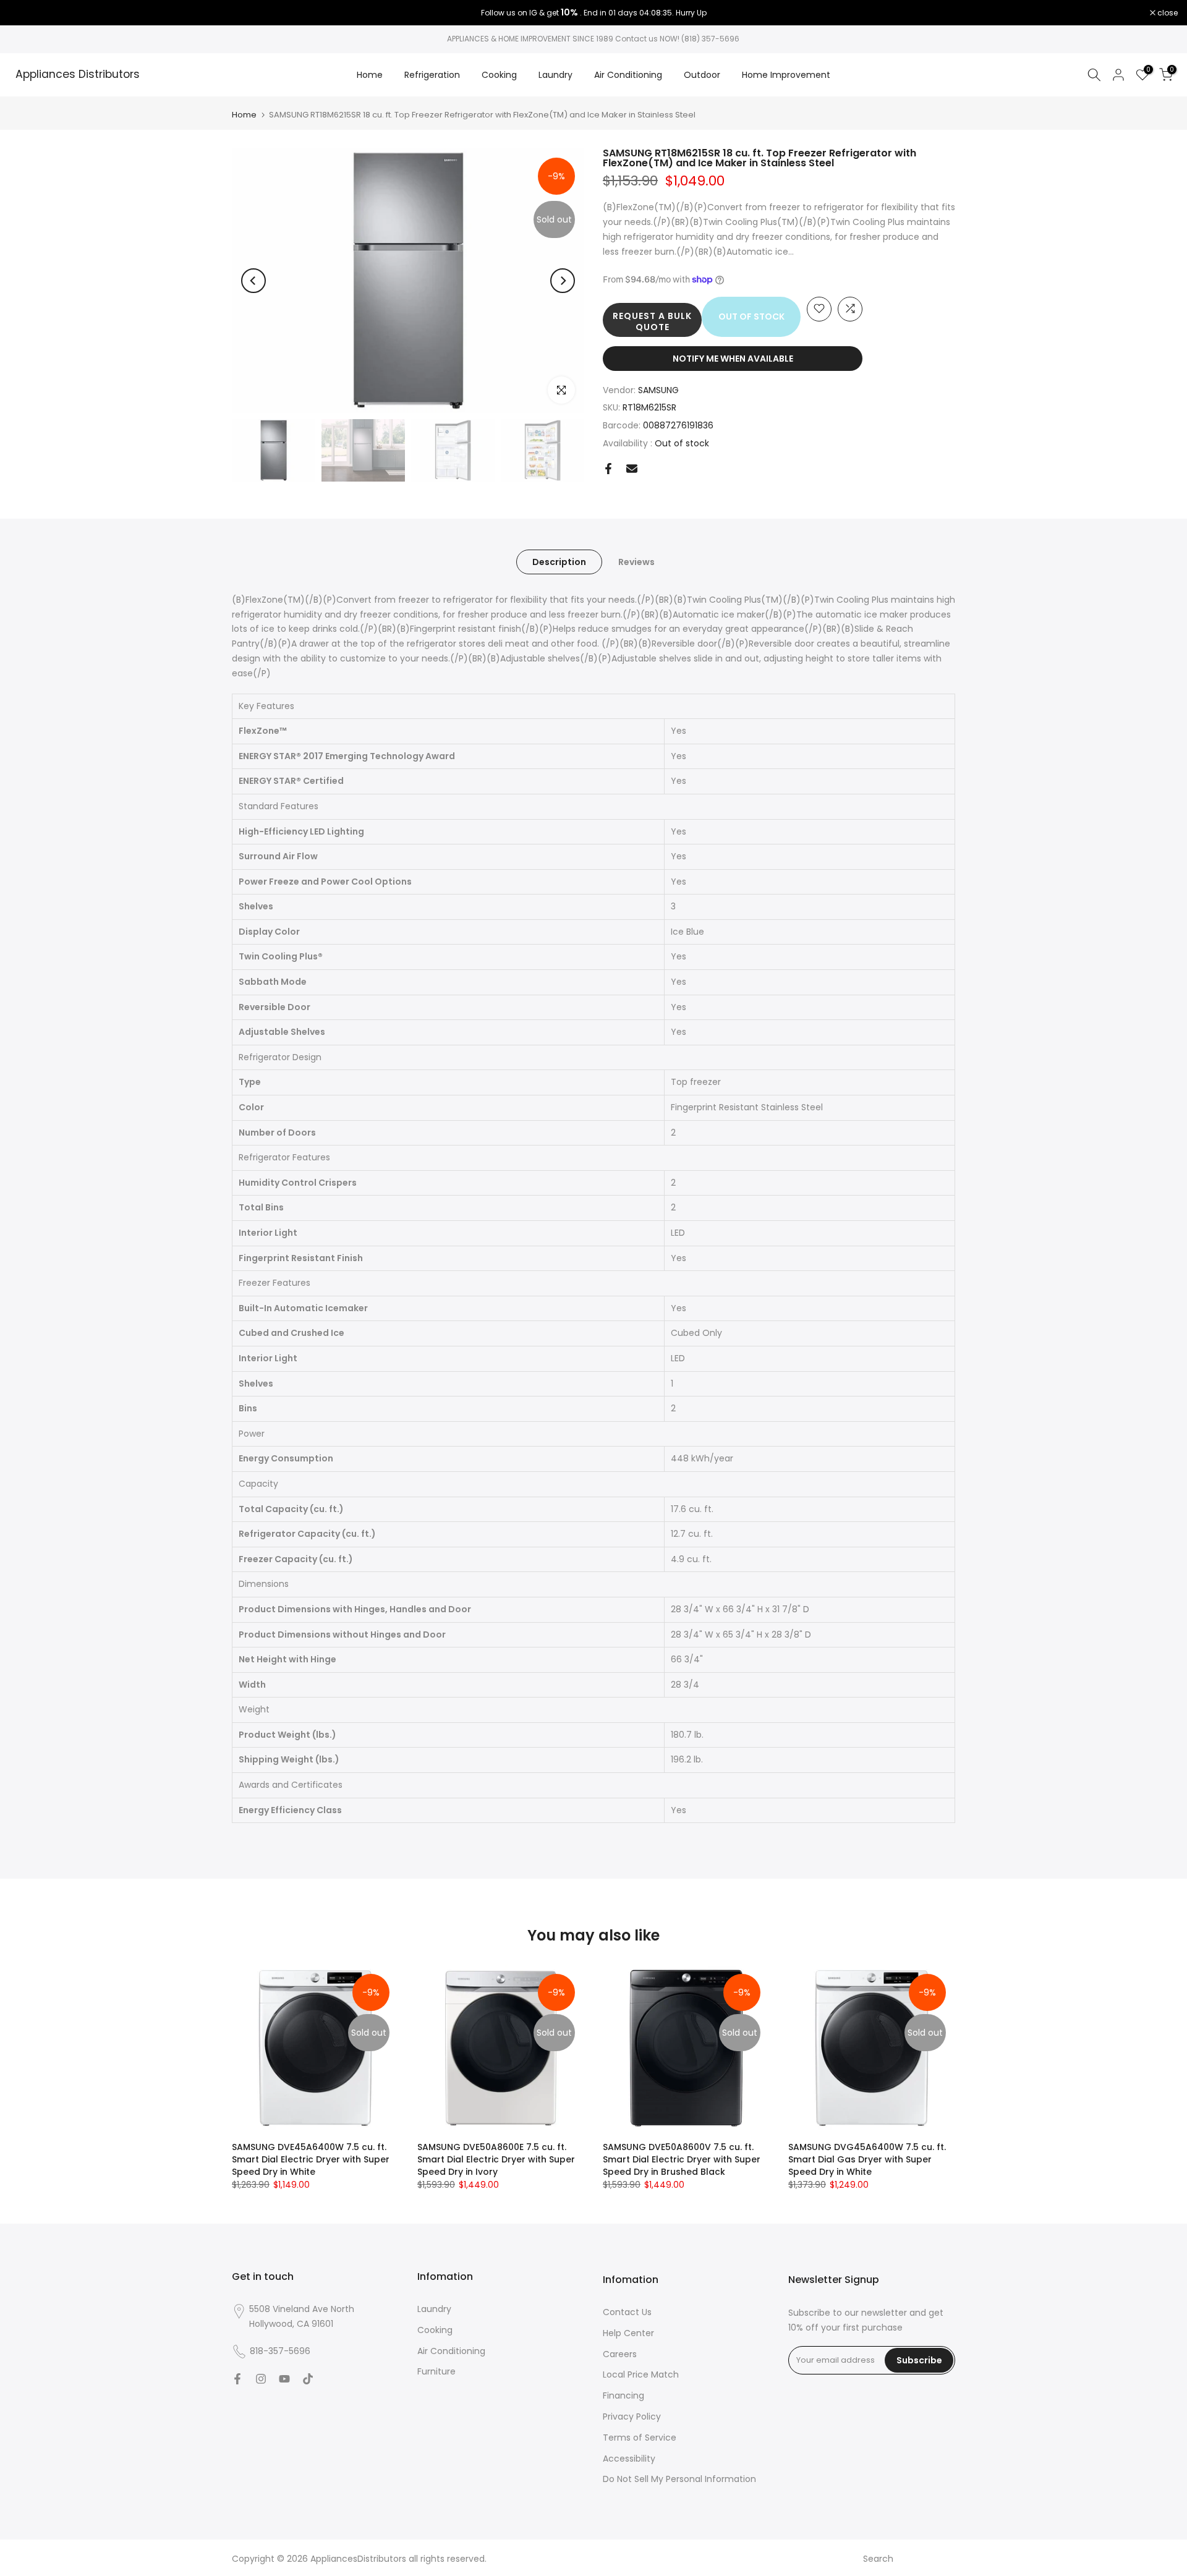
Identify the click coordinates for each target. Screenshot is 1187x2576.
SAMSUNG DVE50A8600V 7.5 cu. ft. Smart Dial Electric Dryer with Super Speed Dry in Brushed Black (682, 2159)
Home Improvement (786, 75)
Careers (620, 2354)
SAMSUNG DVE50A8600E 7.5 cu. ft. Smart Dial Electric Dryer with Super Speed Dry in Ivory (496, 2159)
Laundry (555, 75)
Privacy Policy (632, 2417)
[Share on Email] (632, 469)
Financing (623, 2395)
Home (370, 75)
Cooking (499, 75)
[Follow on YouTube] (284, 2379)
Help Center (628, 2333)
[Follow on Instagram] (261, 2379)
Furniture (436, 2371)
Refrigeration (432, 75)
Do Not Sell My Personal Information (679, 2479)
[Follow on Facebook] (237, 2379)
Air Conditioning (628, 75)
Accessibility (629, 2459)
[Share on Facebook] (608, 469)
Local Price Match (641, 2374)
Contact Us (627, 2312)
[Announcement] (593, 13)
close (26, 13)
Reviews (636, 561)
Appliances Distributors (78, 75)
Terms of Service (640, 2438)
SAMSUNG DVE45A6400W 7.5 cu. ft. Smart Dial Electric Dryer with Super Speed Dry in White (311, 2159)
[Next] (563, 281)
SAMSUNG (658, 389)
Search (878, 2559)
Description (559, 561)
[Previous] (253, 281)
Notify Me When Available (733, 358)
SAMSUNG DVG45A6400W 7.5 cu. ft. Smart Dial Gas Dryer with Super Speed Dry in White (867, 2159)
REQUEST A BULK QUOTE (652, 321)
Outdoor (702, 75)
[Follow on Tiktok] (308, 2379)
